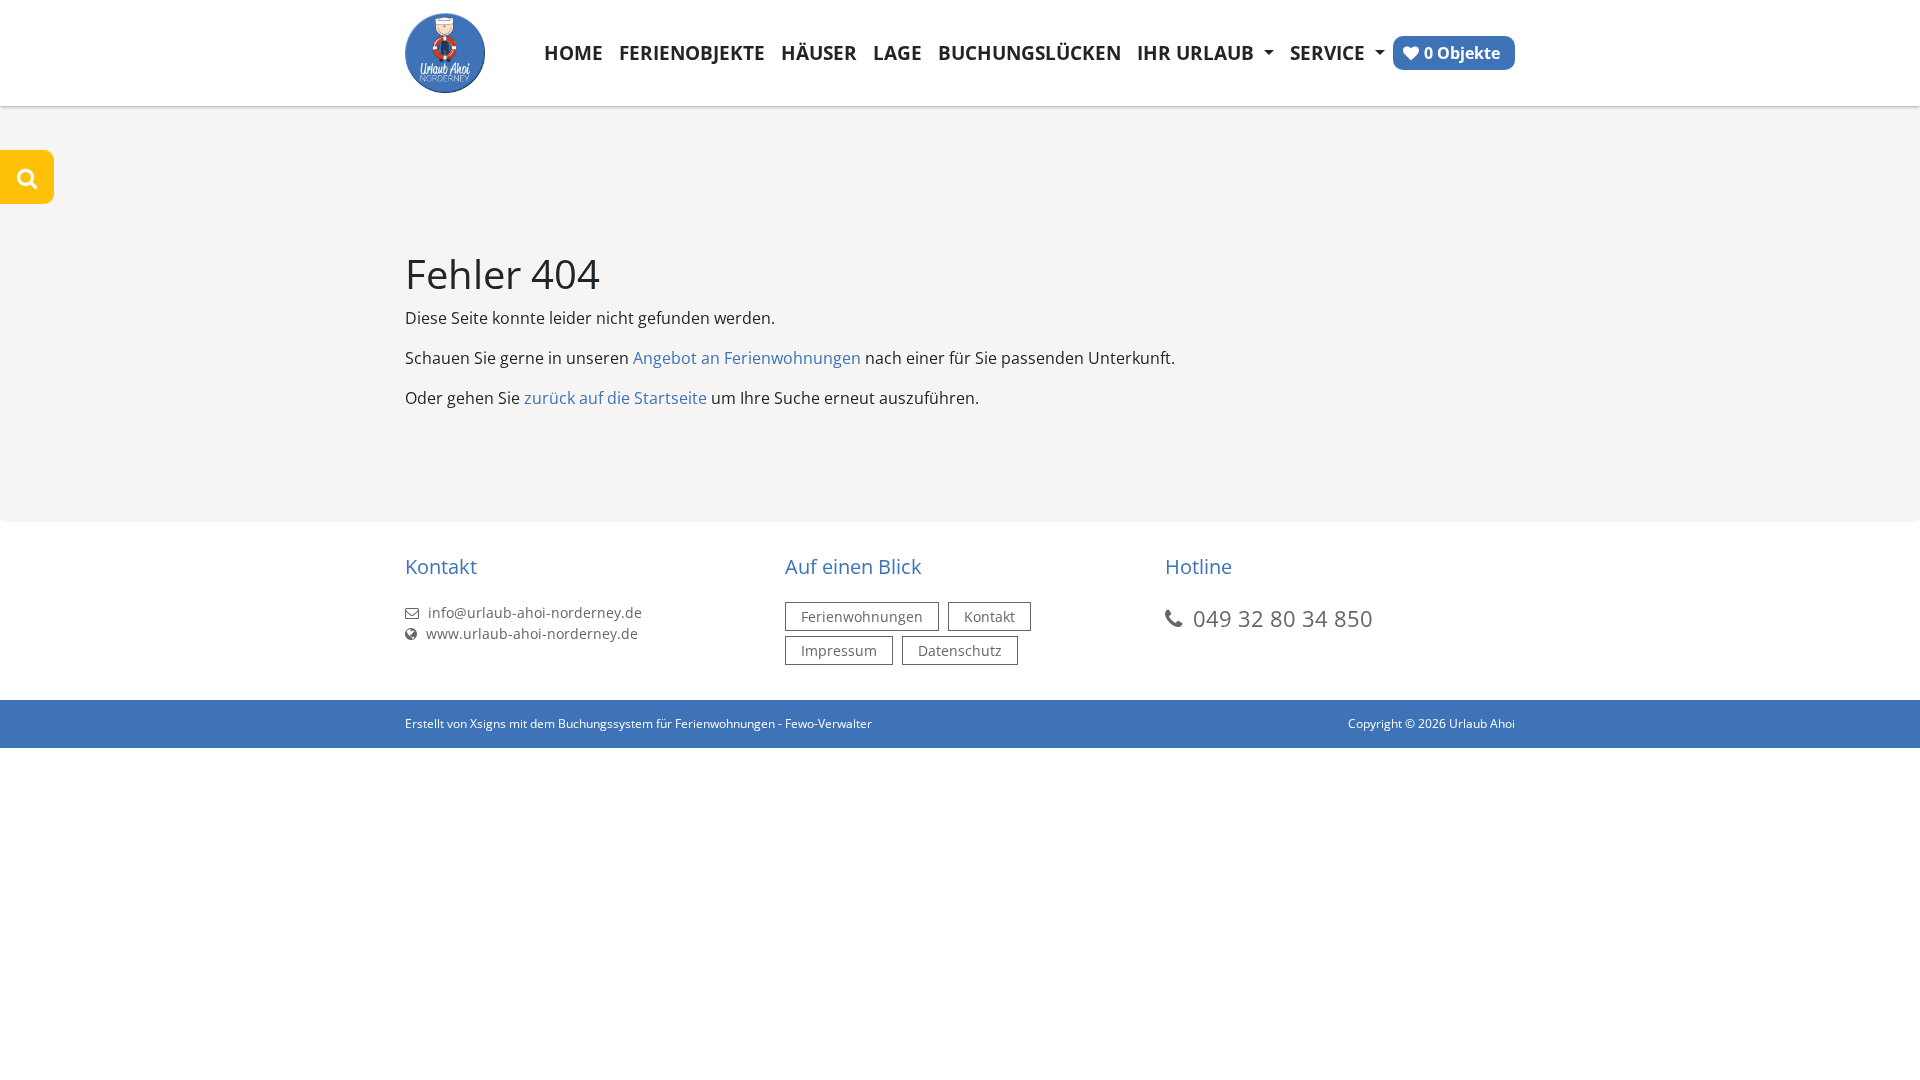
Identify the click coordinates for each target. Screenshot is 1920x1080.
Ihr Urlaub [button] (1198, 52)
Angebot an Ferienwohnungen (747, 358)
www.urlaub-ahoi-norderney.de (530, 633)
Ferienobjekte (692, 52)
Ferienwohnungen (862, 616)
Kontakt (989, 616)
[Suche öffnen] (27, 177)
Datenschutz (960, 650)
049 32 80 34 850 (1283, 618)
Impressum (839, 650)
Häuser (819, 52)
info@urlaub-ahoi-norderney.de (533, 612)
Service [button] (1330, 52)
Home (573, 52)
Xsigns (488, 723)
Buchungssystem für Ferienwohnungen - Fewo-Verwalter (715, 723)
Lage (897, 52)
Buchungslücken (1029, 52)
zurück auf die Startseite (615, 398)
